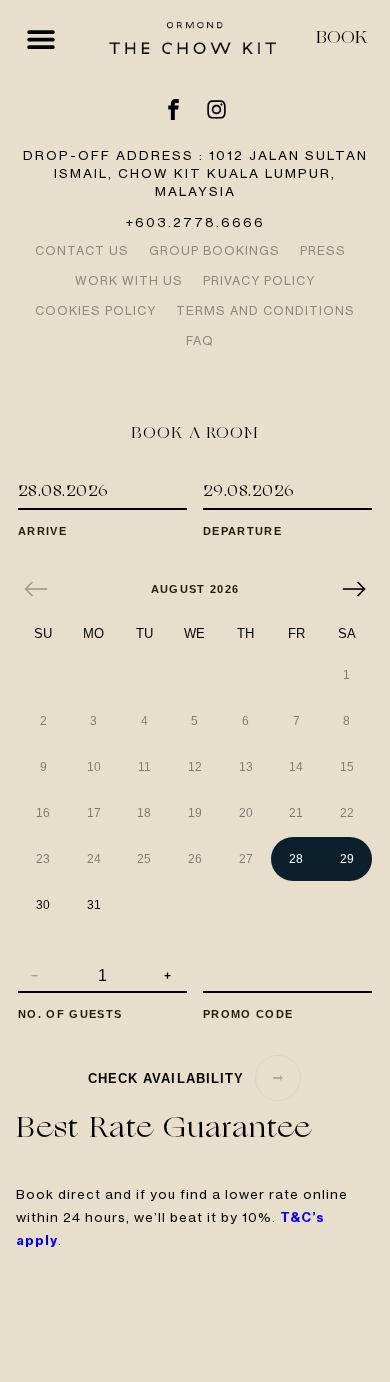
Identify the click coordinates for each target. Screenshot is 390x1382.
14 (296, 767)
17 (94, 813)
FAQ (200, 340)
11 (144, 767)
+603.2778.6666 (195, 222)
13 (246, 767)
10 (94, 767)
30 (43, 905)
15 (347, 767)
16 (43, 813)
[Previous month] (36, 589)
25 (144, 859)
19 (195, 813)
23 (43, 859)
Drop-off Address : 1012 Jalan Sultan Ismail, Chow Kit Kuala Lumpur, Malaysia (195, 173)
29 (347, 859)
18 (144, 813)
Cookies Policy (95, 310)
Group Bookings (214, 250)
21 (296, 813)
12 (195, 767)
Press (323, 250)
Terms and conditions (265, 310)
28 (296, 859)
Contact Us (82, 250)
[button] (40, 38)
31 (94, 905)
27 (246, 859)
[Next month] (354, 589)
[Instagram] (217, 110)
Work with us (129, 280)
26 (195, 859)
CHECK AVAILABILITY (166, 1078)
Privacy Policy (259, 280)
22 (347, 813)
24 (94, 859)
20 (246, 813)
